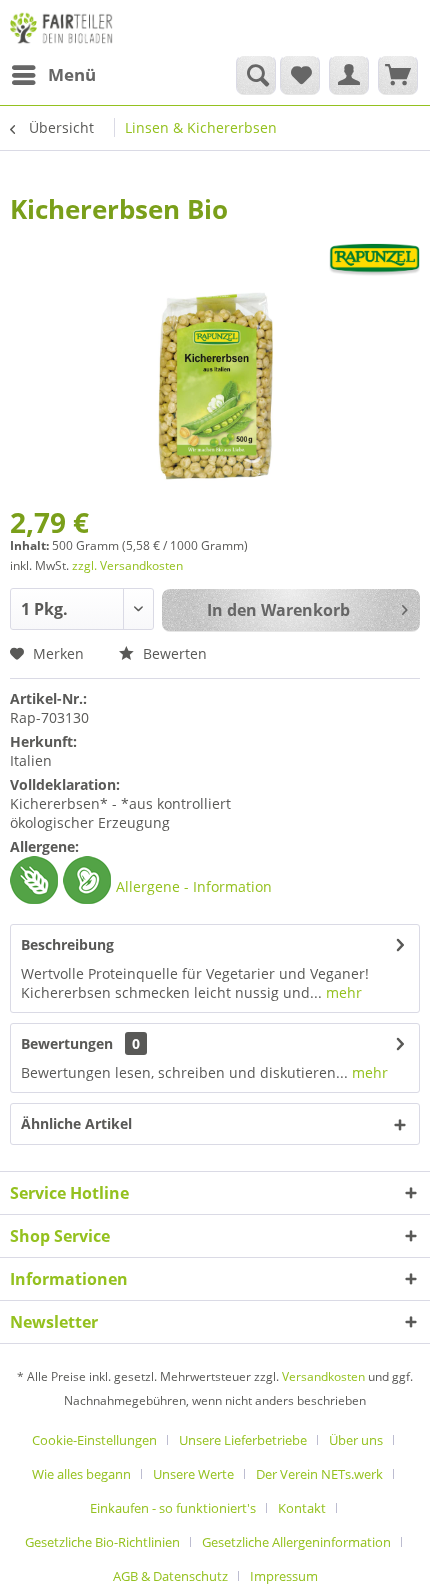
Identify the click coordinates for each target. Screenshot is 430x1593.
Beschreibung (67, 944)
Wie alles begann (81, 1474)
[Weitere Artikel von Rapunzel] (374, 260)
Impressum (284, 1576)
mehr (342, 992)
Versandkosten (323, 1376)
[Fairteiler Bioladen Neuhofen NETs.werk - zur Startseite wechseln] (62, 27)
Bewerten (173, 653)
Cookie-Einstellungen (94, 1440)
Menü (72, 74)
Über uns (356, 1440)
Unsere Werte (193, 1474)
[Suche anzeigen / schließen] (256, 75)
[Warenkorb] (398, 75)
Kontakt (302, 1508)
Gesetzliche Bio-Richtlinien (102, 1542)
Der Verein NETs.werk (319, 1474)
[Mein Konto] (349, 75)
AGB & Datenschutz (170, 1576)
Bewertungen (67, 1043)
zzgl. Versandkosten (127, 565)
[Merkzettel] (300, 75)
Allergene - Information (194, 886)
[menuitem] (53, 75)
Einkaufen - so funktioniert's (173, 1508)
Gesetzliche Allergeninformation (296, 1542)
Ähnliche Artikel (76, 1123)
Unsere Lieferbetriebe (243, 1440)
